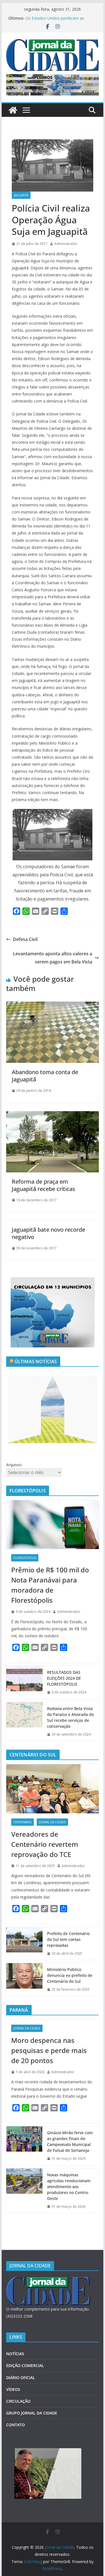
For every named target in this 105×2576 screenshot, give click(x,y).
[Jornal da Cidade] (13, 110)
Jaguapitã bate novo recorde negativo (48, 1233)
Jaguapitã (21, 195)
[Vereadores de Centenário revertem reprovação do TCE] (53, 1789)
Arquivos (14, 1465)
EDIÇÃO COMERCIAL (25, 2365)
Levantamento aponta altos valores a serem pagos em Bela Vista (53, 958)
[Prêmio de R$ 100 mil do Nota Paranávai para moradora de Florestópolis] (53, 1525)
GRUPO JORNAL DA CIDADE (32, 2413)
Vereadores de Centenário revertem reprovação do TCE (45, 1844)
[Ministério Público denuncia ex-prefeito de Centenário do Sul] (24, 1980)
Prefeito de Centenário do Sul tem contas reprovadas (68, 1939)
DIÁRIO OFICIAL (21, 2378)
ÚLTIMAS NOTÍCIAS (36, 1361)
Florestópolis (25, 1558)
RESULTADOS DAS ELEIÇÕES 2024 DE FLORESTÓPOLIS (64, 1678)
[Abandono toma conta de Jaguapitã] (53, 1006)
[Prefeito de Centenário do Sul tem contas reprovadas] (24, 1944)
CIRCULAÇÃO (18, 2401)
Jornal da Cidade (52, 1822)
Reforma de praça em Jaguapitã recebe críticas (44, 1185)
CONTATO (16, 2425)
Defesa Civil (25, 939)
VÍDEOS (13, 2389)
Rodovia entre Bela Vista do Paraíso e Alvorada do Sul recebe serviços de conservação (70, 1717)
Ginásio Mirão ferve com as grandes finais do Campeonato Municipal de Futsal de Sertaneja (70, 2141)
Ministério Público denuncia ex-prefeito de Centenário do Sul (70, 1975)
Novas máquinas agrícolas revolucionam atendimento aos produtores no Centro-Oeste (69, 2187)
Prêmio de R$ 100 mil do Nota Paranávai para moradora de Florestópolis (50, 1585)
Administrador (66, 244)
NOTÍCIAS (15, 2354)
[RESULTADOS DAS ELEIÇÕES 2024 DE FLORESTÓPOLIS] (24, 1682)
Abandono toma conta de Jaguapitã (45, 1076)
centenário (23, 1822)
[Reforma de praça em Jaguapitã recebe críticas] (53, 1115)
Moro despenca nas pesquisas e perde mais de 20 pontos (49, 2050)
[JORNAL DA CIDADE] (48, 2280)
